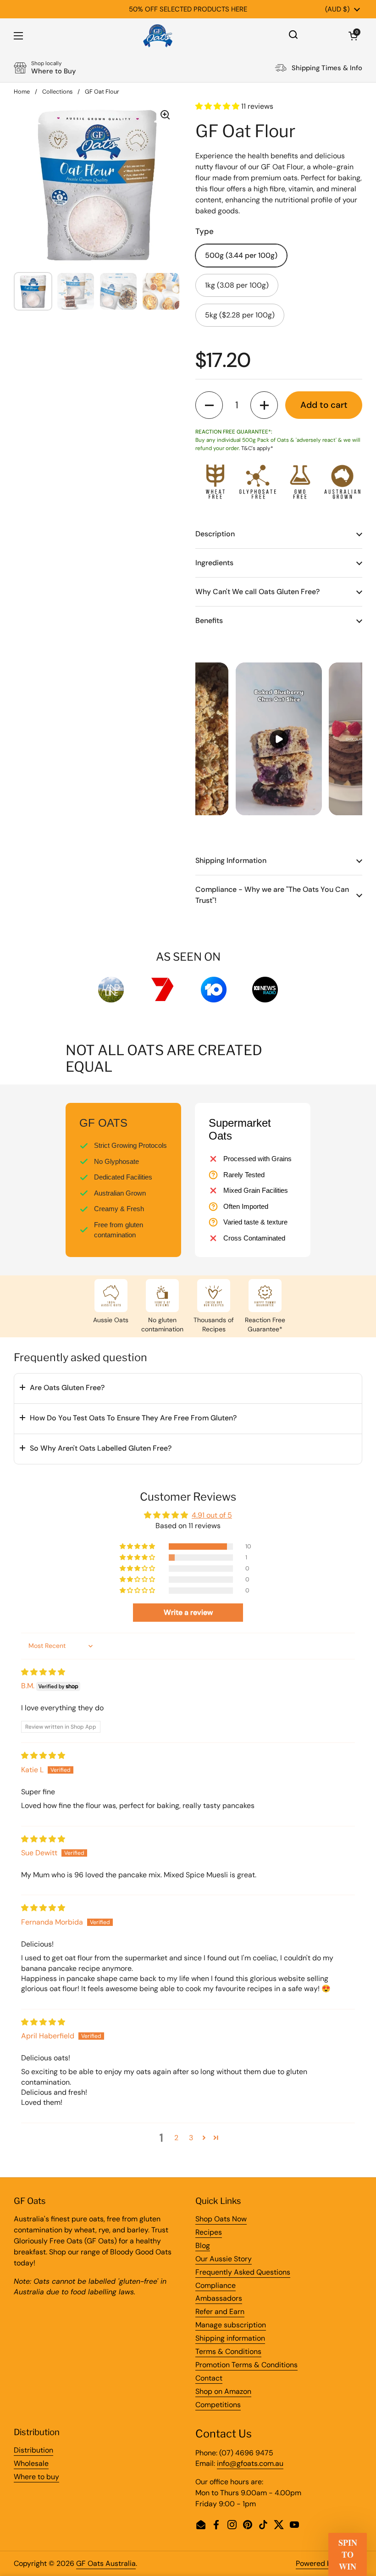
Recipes (209, 2232)
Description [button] (215, 534)
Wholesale (31, 2463)
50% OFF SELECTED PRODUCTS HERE (188, 9)
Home (22, 92)
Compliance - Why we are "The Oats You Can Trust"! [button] (272, 895)
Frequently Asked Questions (243, 2272)
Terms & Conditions (228, 2351)
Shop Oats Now (221, 2219)
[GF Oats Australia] (158, 36)
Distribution (33, 2450)
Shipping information (230, 2338)
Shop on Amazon (223, 2391)
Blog (203, 2245)
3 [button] (191, 2138)
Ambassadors (219, 2298)
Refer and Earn (220, 2312)
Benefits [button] (209, 620)
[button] (353, 36)
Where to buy (36, 2477)
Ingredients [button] (214, 563)
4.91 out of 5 (212, 1515)
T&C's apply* (257, 448)
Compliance (216, 2285)
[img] (43, 1672)
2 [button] (176, 2138)
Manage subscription (231, 2325)
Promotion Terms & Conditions (246, 2365)
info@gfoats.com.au (250, 2463)
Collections (57, 92)
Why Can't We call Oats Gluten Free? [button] (257, 592)
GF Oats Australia (106, 2563)
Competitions (218, 2405)
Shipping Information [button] (231, 860)
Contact (209, 2378)
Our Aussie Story (224, 2259)
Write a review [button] (188, 1612)
